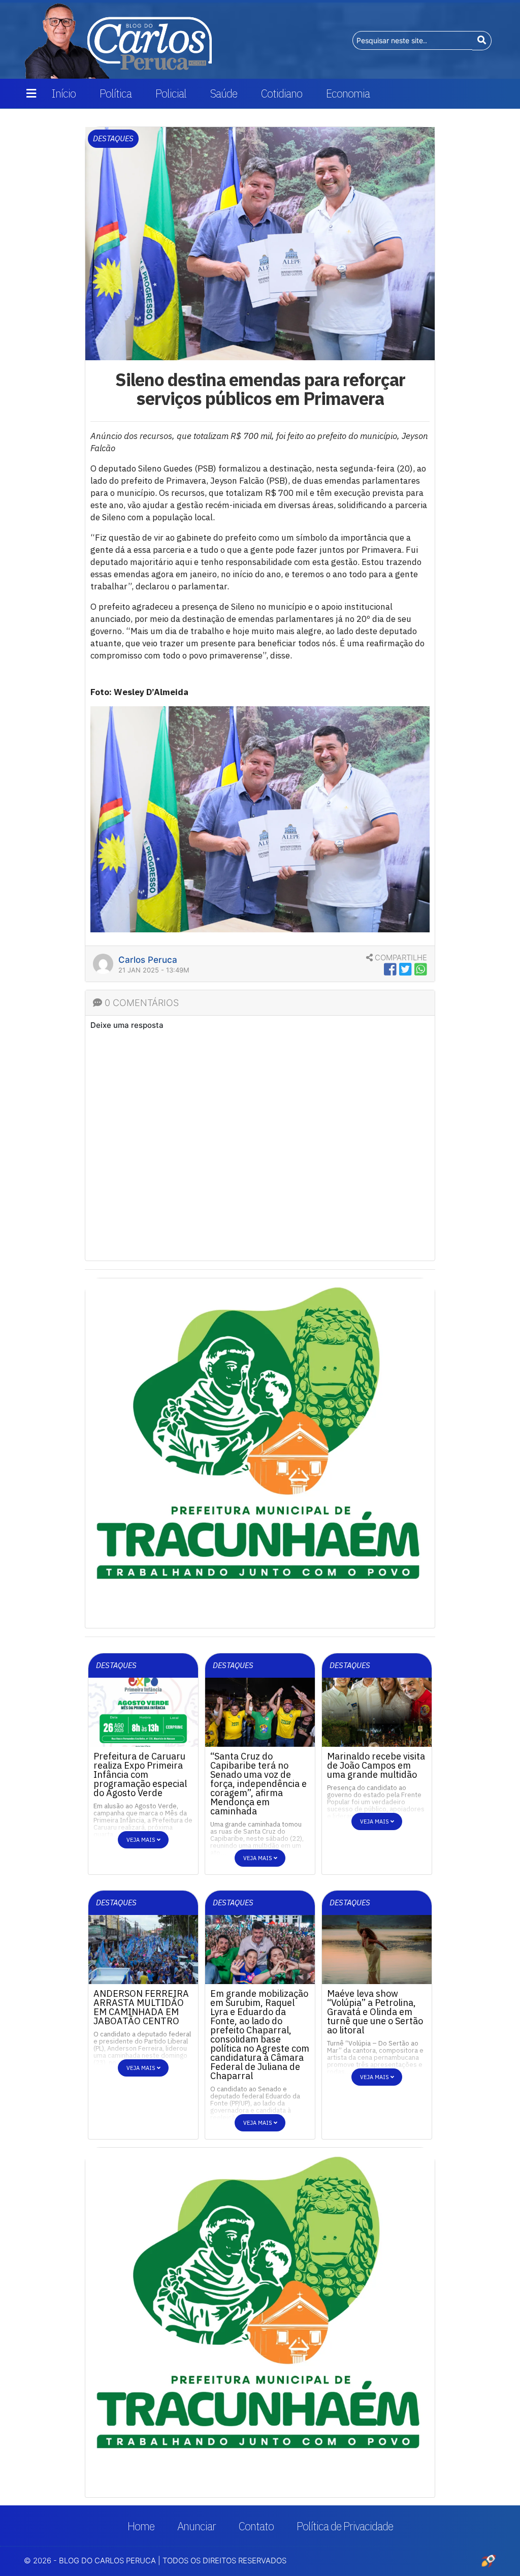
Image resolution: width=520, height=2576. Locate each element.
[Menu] (31, 93)
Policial (171, 93)
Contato (256, 2526)
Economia (348, 93)
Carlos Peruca (148, 960)
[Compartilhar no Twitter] (405, 969)
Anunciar (197, 2526)
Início (63, 93)
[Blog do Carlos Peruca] (118, 40)
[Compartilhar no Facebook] (390, 969)
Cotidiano (282, 93)
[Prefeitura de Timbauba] (260, 1452)
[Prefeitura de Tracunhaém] (260, 2304)
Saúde (224, 93)
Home (141, 2526)
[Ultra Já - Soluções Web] (489, 2560)
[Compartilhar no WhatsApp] (421, 969)
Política (116, 93)
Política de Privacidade (345, 2526)
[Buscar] (482, 41)
